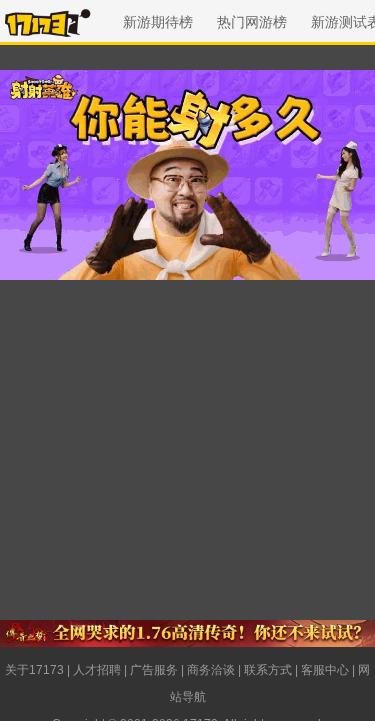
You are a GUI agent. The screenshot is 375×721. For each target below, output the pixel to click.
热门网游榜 (252, 22)
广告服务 (154, 670)
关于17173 (34, 670)
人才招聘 (97, 670)
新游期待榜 (158, 22)
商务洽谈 (211, 670)
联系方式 (268, 670)
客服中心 (325, 670)
